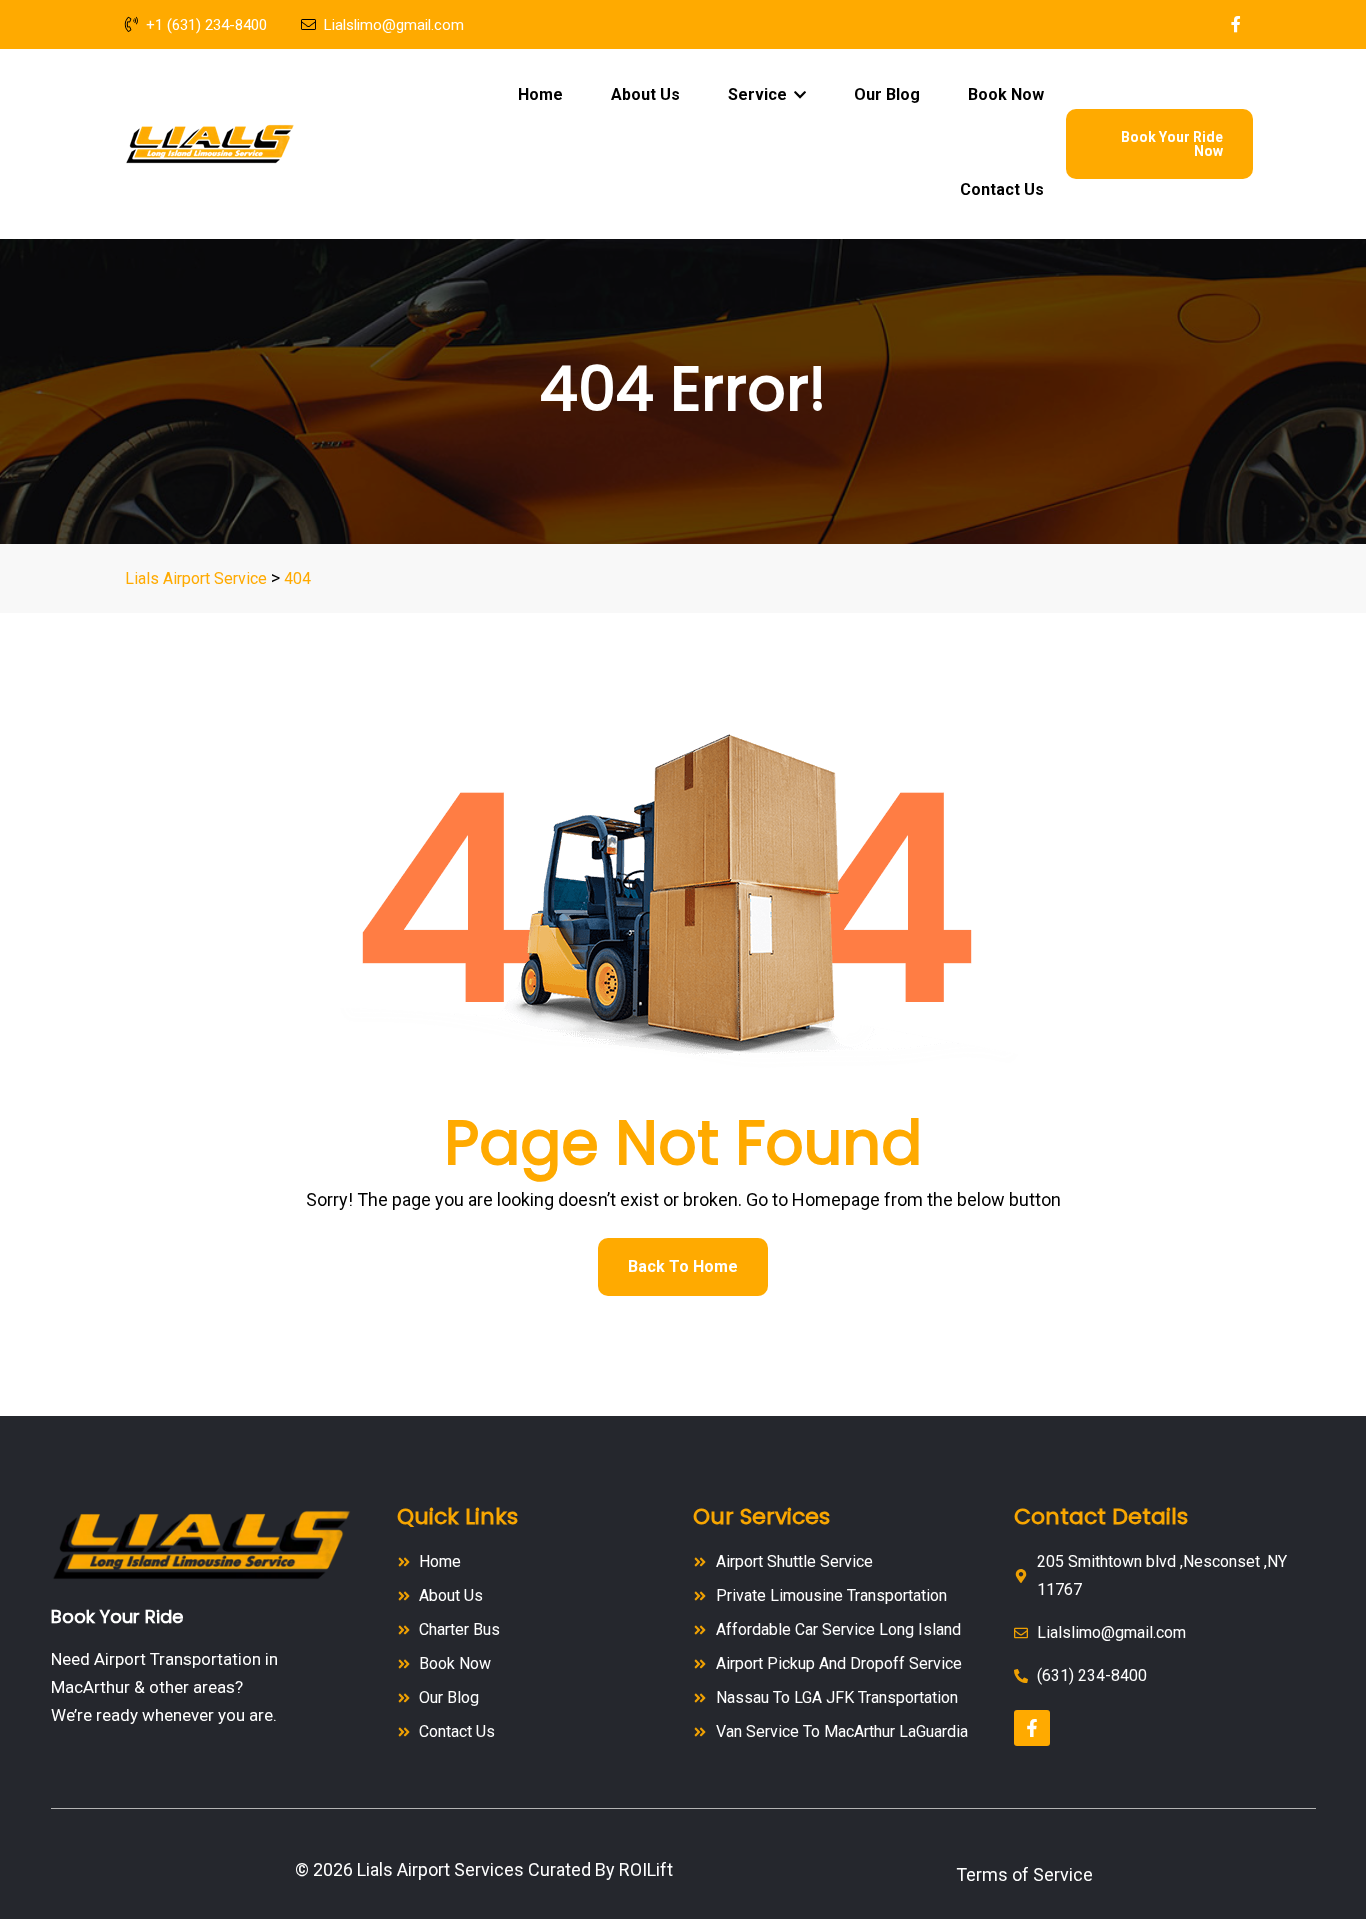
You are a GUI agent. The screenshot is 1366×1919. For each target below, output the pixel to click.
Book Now (1006, 94)
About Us (645, 94)
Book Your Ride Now (1172, 144)
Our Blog (887, 94)
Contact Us (1002, 189)
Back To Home (683, 1266)
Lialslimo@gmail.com (394, 25)
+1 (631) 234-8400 (206, 25)
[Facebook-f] (1032, 1728)
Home (540, 94)
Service (759, 94)
